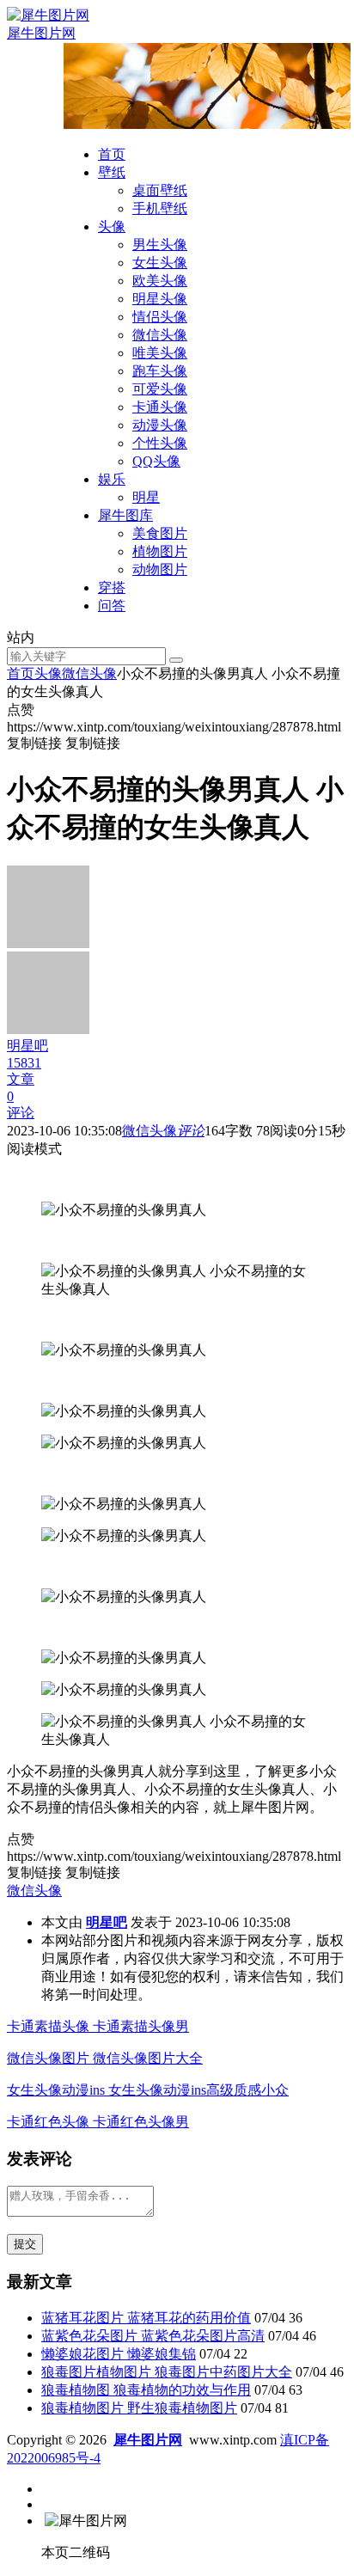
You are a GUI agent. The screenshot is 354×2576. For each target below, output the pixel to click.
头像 (112, 226)
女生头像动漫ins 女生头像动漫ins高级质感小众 (148, 2090)
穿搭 (112, 587)
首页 (112, 154)
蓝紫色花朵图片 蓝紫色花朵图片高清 (153, 2336)
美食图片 (160, 533)
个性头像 (160, 443)
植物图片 (160, 551)
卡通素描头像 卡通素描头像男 (98, 2026)
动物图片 (160, 569)
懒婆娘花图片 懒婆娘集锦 (119, 2354)
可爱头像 (160, 389)
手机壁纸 (160, 208)
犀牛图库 (125, 515)
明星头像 (160, 299)
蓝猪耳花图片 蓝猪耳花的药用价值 (146, 2318)
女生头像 (160, 263)
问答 (112, 606)
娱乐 (112, 479)
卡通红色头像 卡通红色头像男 (98, 2122)
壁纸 (112, 172)
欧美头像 (160, 281)
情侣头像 (160, 317)
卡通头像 (160, 407)
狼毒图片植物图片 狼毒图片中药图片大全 (167, 2372)
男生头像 (160, 245)
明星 (146, 497)
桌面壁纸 (160, 190)
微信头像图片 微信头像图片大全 (105, 2058)
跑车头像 (160, 371)
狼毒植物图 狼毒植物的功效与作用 (146, 2390)
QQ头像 (156, 461)
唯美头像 (160, 353)
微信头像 (160, 335)
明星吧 (107, 1922)
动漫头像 (160, 425)
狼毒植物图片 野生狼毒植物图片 (139, 2408)
